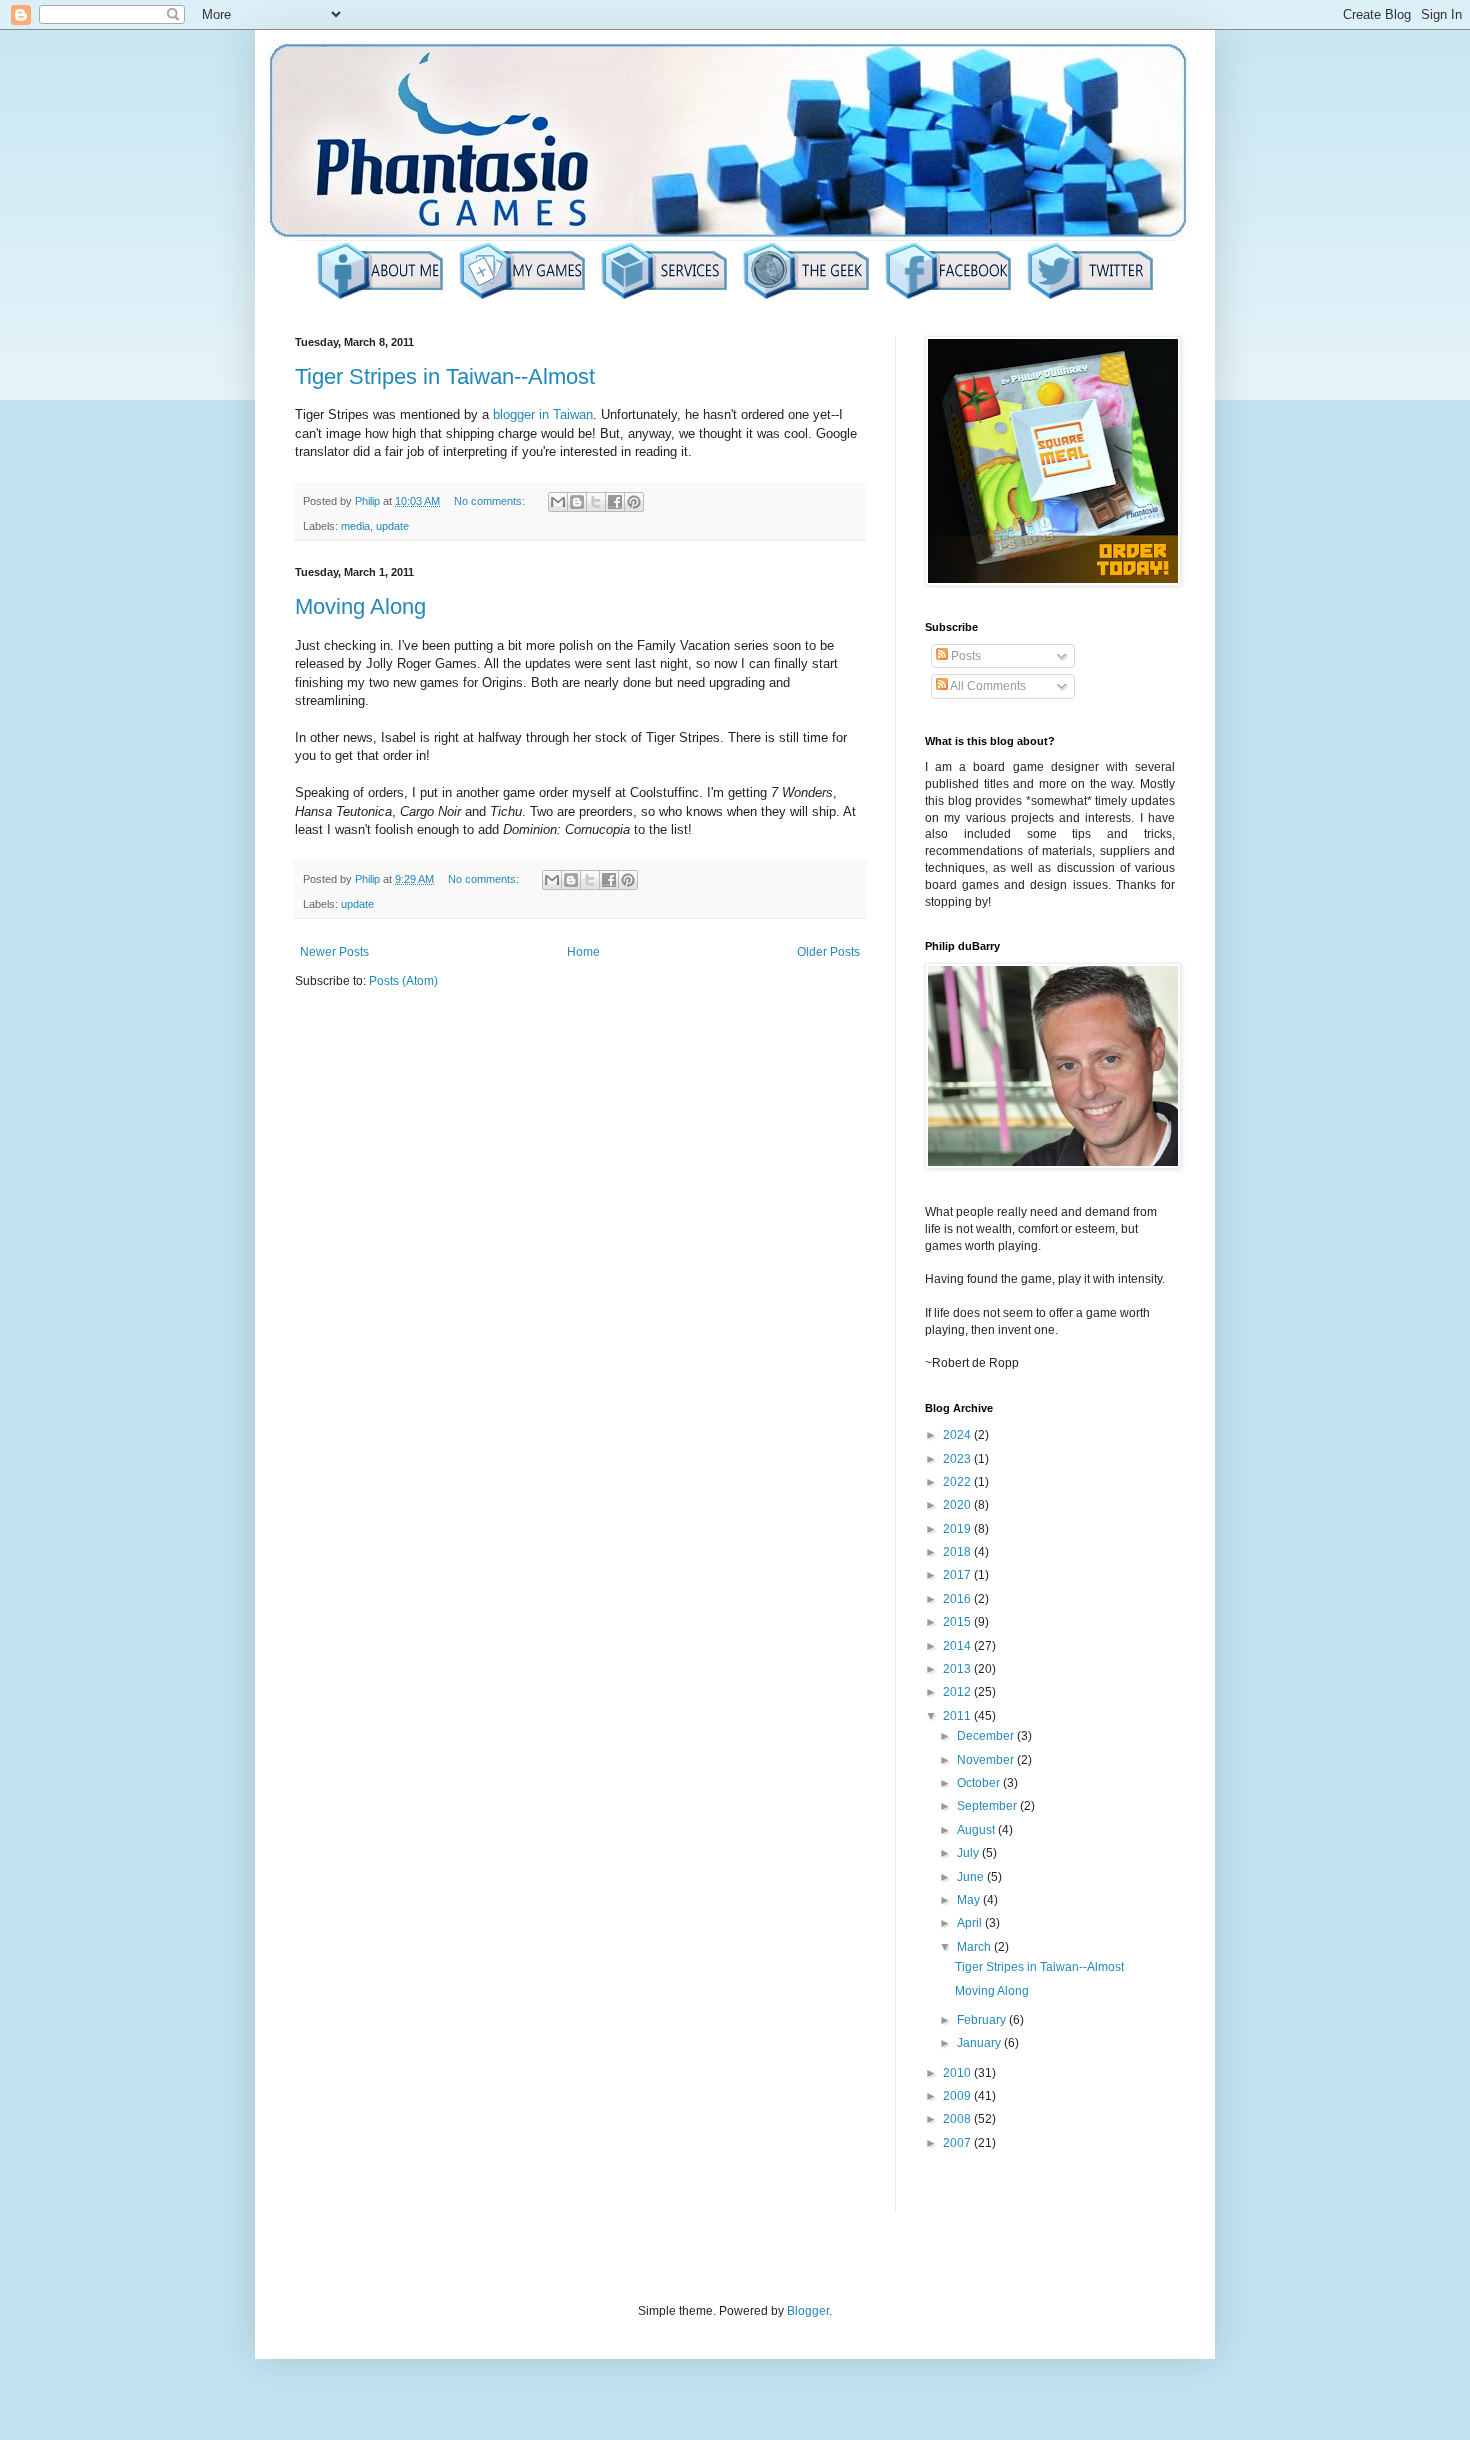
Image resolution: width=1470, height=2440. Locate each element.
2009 (958, 2096)
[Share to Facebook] (615, 502)
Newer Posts (334, 952)
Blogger (808, 2311)
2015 (958, 1622)
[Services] (664, 297)
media (355, 526)
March (975, 1947)
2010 (958, 2073)
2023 (958, 1459)
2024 (958, 1435)
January (980, 2043)
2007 (958, 2143)
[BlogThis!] (577, 502)
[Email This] (558, 502)
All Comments (987, 686)
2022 (958, 1482)
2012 (958, 1692)
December (987, 1736)
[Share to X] (596, 502)
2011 (958, 1716)
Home (583, 952)
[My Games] (522, 297)
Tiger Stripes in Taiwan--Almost (445, 376)
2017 (958, 1575)
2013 (958, 1669)
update (392, 526)
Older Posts (828, 952)
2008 (958, 2119)
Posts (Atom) (403, 981)
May (970, 1900)
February (983, 2020)
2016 (958, 1599)
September (988, 1806)
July (969, 1853)
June (972, 1877)
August (977, 1830)
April (971, 1923)
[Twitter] (1090, 297)
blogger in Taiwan (543, 414)
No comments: (491, 501)
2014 (958, 1646)
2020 (958, 1505)
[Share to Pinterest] (634, 502)
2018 (958, 1552)
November (987, 1760)
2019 (958, 1529)
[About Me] (380, 297)
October (980, 1783)
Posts (964, 656)
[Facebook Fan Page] (948, 297)
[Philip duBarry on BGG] (806, 297)
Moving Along (360, 606)
